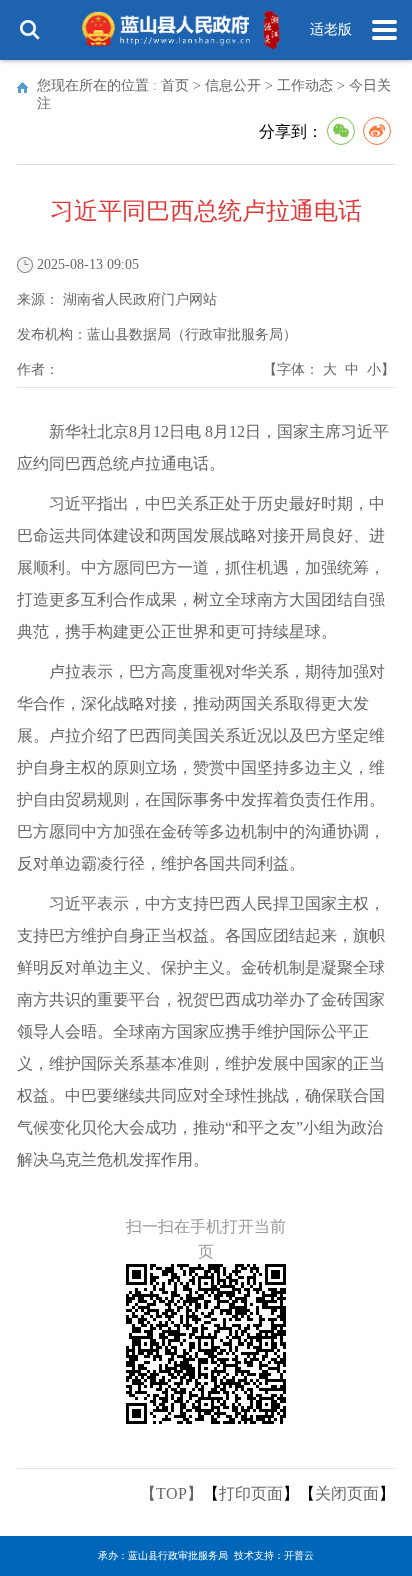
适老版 (331, 29)
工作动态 (305, 85)
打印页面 (251, 1493)
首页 (175, 85)
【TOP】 (171, 1493)
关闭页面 (347, 1493)
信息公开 (233, 85)
